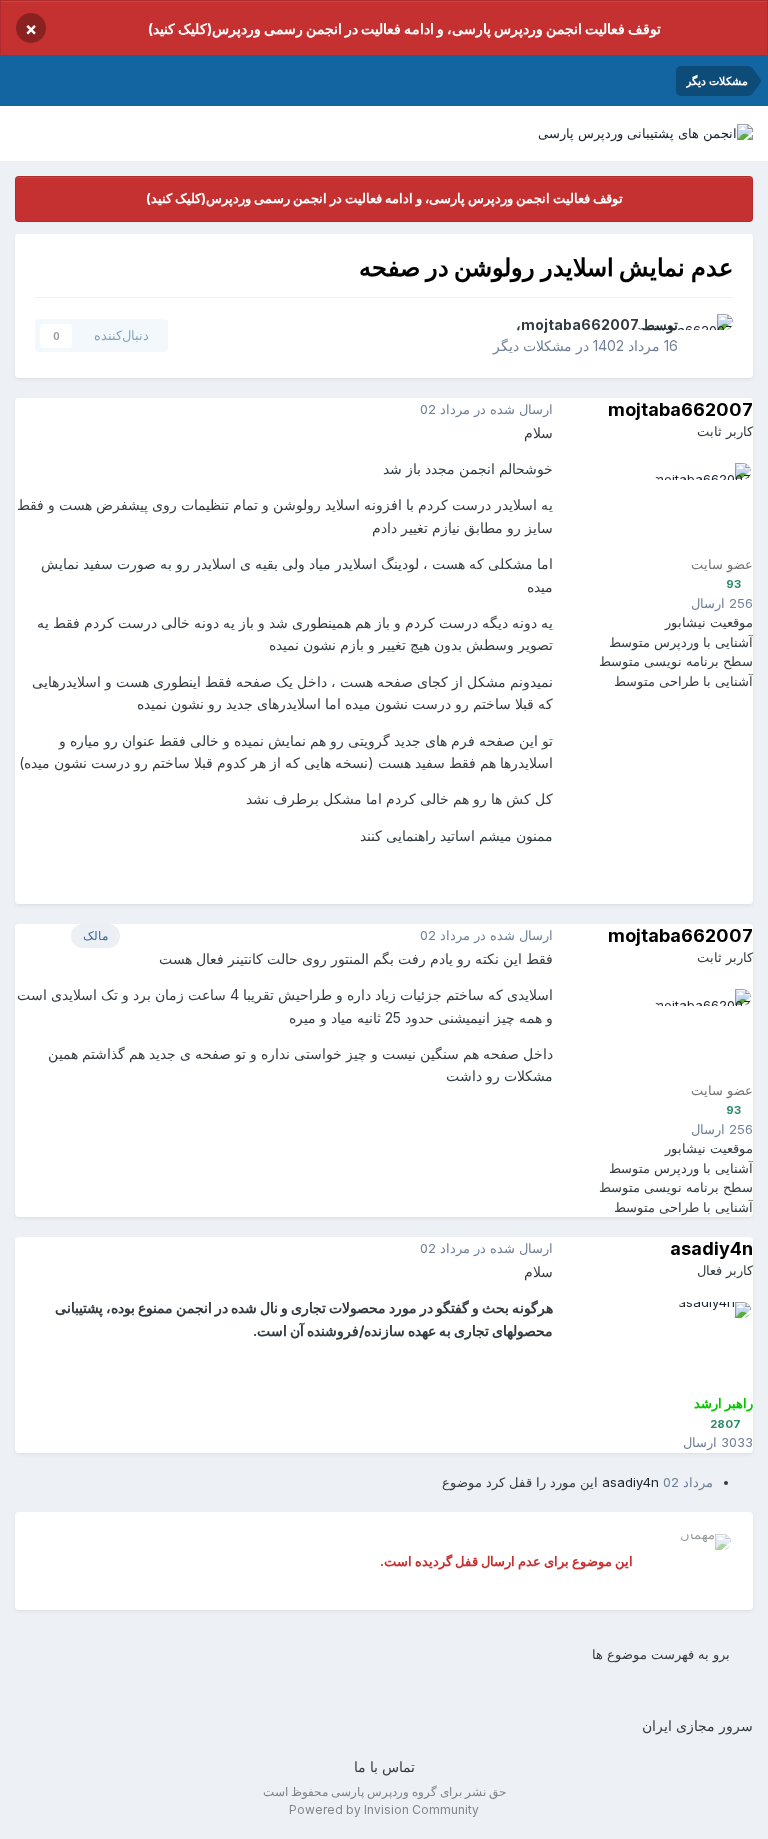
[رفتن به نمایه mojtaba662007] (711, 336)
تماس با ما (384, 1766)
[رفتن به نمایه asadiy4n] (706, 1347)
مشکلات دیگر (532, 345)
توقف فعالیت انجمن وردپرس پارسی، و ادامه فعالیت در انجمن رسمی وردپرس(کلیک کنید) (404, 28)
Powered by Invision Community (384, 1809)
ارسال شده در (486, 409)
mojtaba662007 (580, 324)
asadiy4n (711, 1248)
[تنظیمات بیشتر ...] (35, 410)
